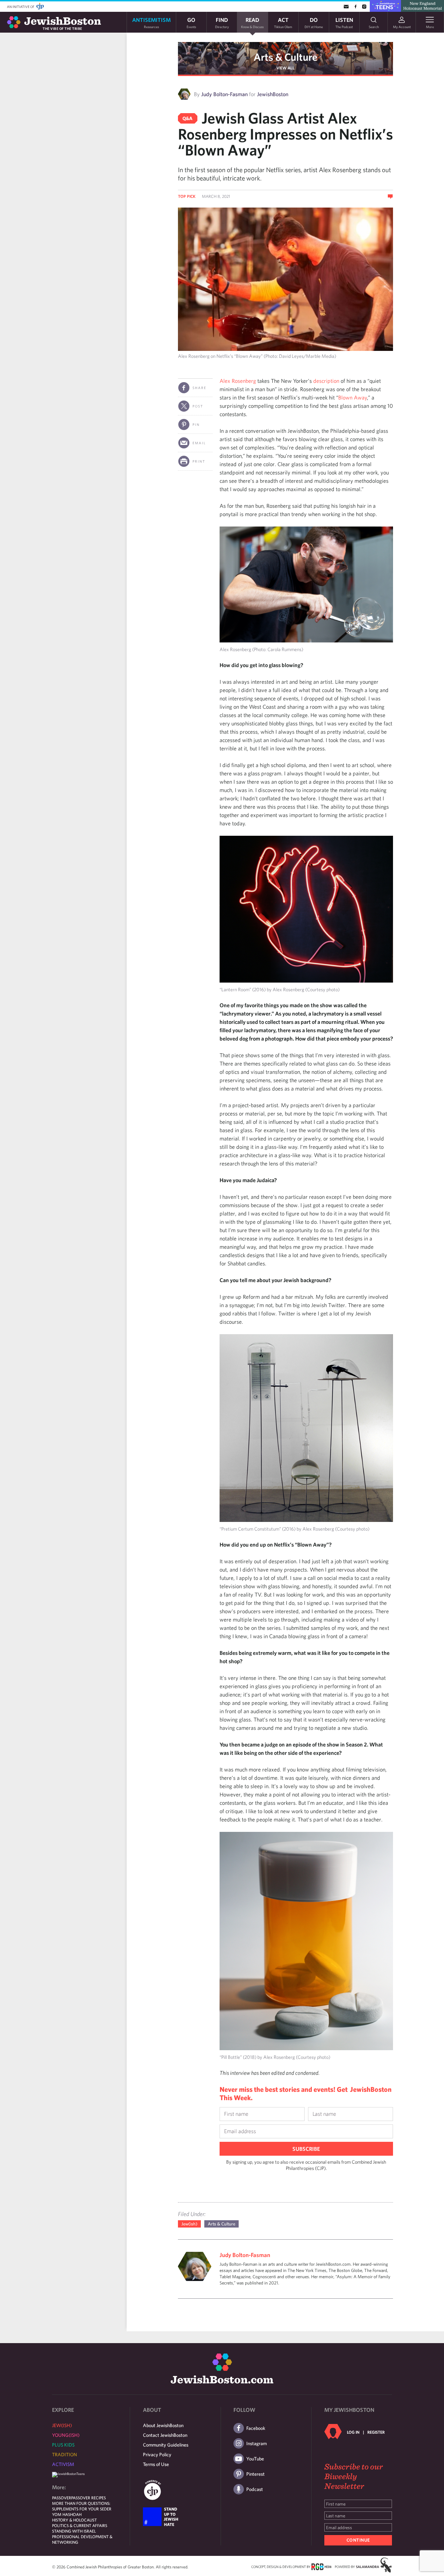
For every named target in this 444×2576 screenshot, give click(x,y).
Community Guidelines (166, 2445)
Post (198, 406)
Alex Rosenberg (238, 381)
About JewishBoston (163, 2425)
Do (314, 22)
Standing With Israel (74, 2531)
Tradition (65, 2455)
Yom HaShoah (67, 2514)
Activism (63, 2464)
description (326, 381)
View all (285, 68)
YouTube (255, 2459)
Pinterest (255, 2474)
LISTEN (344, 22)
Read (252, 22)
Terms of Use (156, 2464)
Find (222, 22)
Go (191, 22)
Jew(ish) (189, 2224)
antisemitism (151, 22)
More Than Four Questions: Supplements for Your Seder (82, 2506)
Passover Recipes (88, 2498)
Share (199, 388)
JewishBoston (273, 94)
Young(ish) (66, 2435)
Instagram (257, 2443)
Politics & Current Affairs (80, 2525)
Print (199, 461)
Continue (358, 2540)
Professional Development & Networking (82, 2539)
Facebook (256, 2428)
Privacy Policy (157, 2455)
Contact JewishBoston (165, 2435)
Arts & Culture (285, 57)
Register (376, 2432)
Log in (353, 2432)
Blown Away (353, 397)
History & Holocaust (74, 2520)
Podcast (255, 2489)
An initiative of (21, 7)
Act (283, 22)
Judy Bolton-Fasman (224, 94)
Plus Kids (63, 2445)
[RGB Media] (321, 2566)
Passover (62, 2498)
